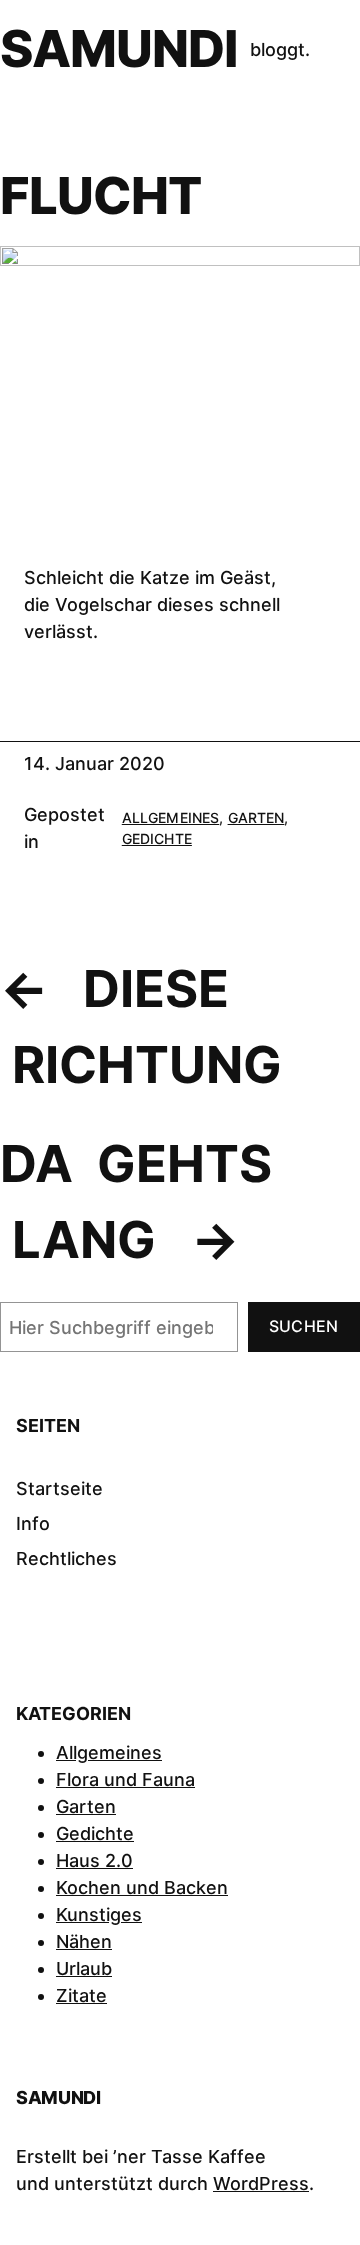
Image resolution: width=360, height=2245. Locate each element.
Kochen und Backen (142, 1887)
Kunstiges (99, 1914)
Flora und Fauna (125, 1779)
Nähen (84, 1941)
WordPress (261, 2183)
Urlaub (84, 1968)
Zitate (81, 1995)
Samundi (119, 48)
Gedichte (157, 838)
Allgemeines (171, 817)
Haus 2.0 (94, 1860)
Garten (256, 817)
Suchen (304, 1326)
